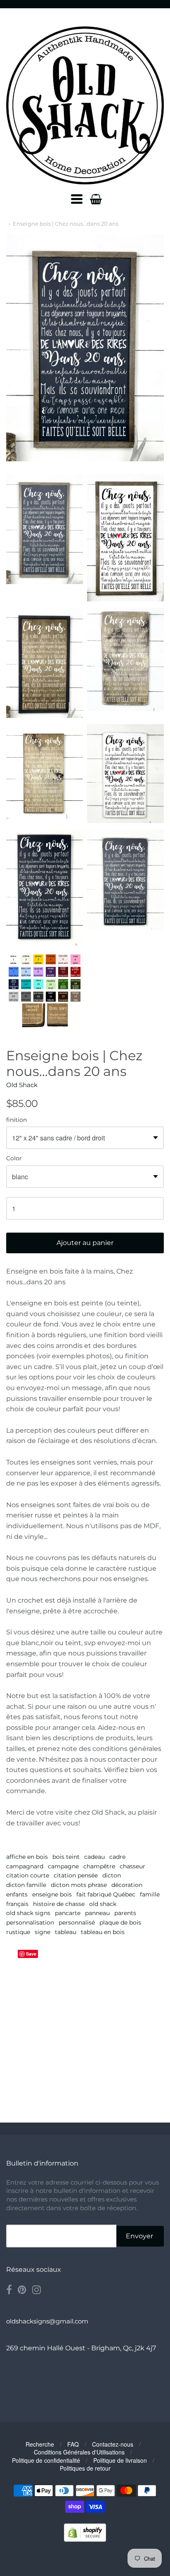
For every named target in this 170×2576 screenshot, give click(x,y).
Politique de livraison (120, 2460)
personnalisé (77, 1922)
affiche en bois (27, 1857)
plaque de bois (120, 1922)
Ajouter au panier (85, 1243)
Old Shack (22, 1085)
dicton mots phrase (79, 1885)
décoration (127, 1885)
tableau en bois (103, 1932)
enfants (17, 1894)
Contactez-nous (113, 2444)
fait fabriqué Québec (106, 1894)
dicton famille (26, 1885)
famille (150, 1894)
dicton (112, 1875)
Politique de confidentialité (46, 2460)
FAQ (73, 2444)
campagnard (25, 1866)
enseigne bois (52, 1894)
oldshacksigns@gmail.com (47, 2321)
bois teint (66, 1857)
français (17, 1904)
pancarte (68, 1913)
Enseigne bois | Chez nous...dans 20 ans (66, 224)
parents (125, 1913)
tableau (66, 1932)
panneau (97, 1913)
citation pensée (76, 1875)
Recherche (40, 2444)
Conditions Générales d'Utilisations (79, 2452)
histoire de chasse (59, 1904)
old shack (103, 1904)
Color (14, 1159)
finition (17, 1120)
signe (42, 1932)
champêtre (99, 1866)
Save (31, 1954)
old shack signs (28, 1913)
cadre (117, 1857)
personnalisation (30, 1922)
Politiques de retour (85, 2468)
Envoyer (139, 2236)
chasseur (132, 1866)
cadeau (94, 1857)
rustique (18, 1932)
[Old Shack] (85, 105)
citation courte (28, 1875)
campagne (63, 1866)
